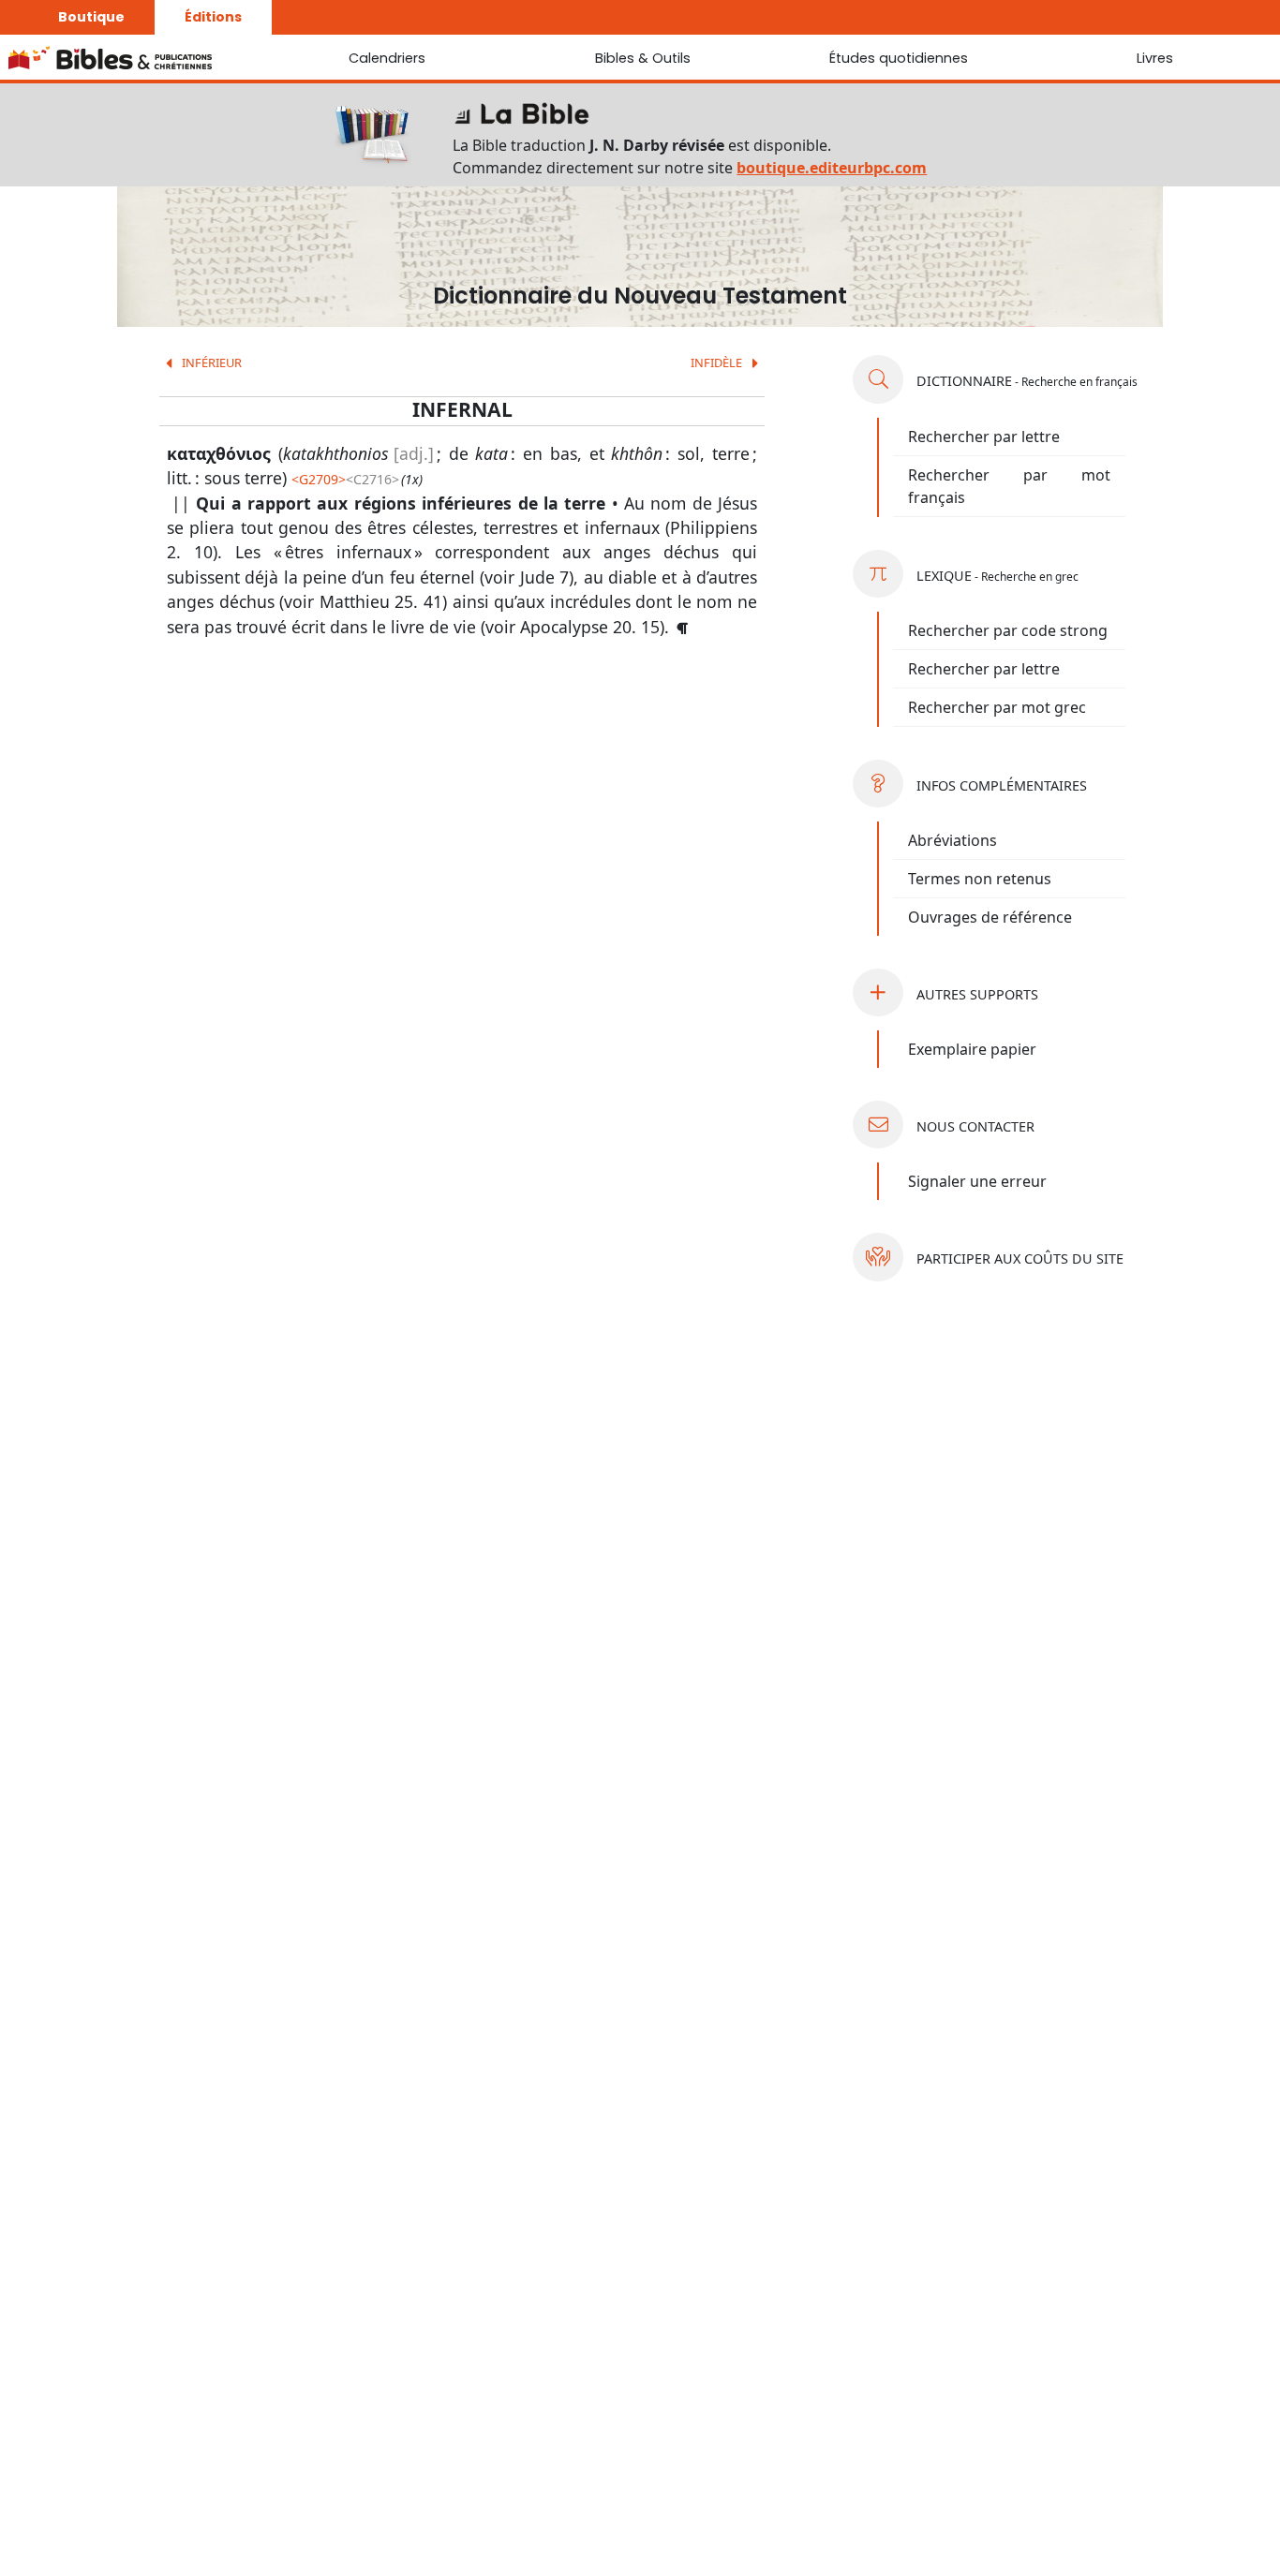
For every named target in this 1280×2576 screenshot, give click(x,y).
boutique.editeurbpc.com (832, 168)
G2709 (319, 479)
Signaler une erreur (977, 1181)
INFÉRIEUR (210, 363)
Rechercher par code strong (1008, 630)
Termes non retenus (980, 879)
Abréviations (953, 840)
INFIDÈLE (718, 363)
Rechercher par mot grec (997, 707)
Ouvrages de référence (990, 917)
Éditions (213, 17)
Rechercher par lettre (984, 437)
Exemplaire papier (972, 1049)
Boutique (91, 17)
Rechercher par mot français (1009, 486)
